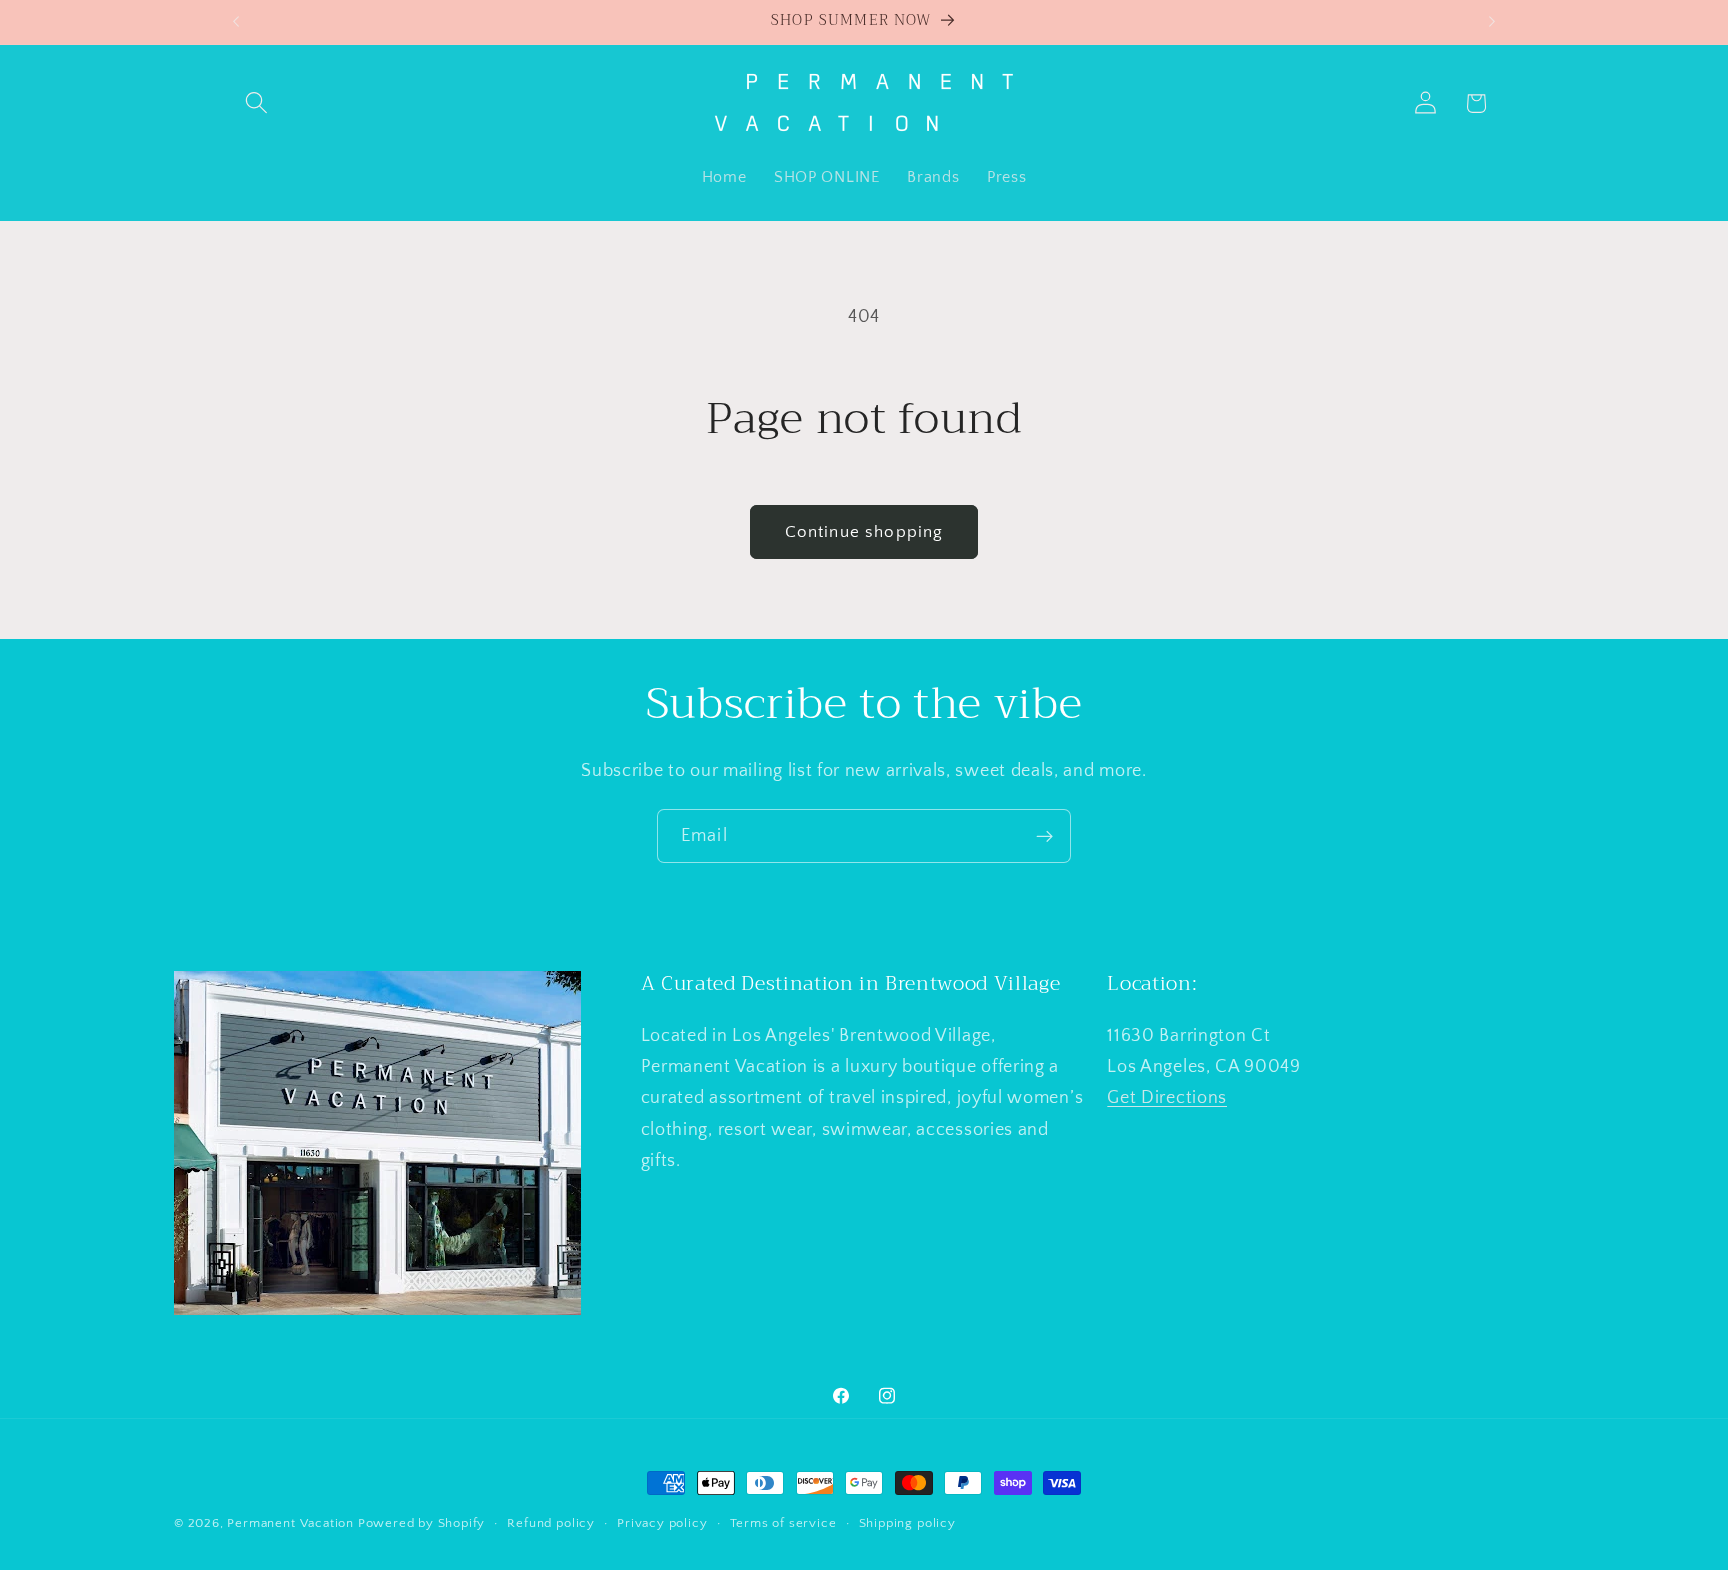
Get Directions (1167, 1097)
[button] (257, 103)
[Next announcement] (1492, 22)
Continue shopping (864, 531)
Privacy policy (662, 1523)
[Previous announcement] (236, 22)
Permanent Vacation (290, 1523)
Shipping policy (907, 1523)
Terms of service (783, 1523)
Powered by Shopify (422, 1523)
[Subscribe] (1044, 836)
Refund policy (550, 1523)
